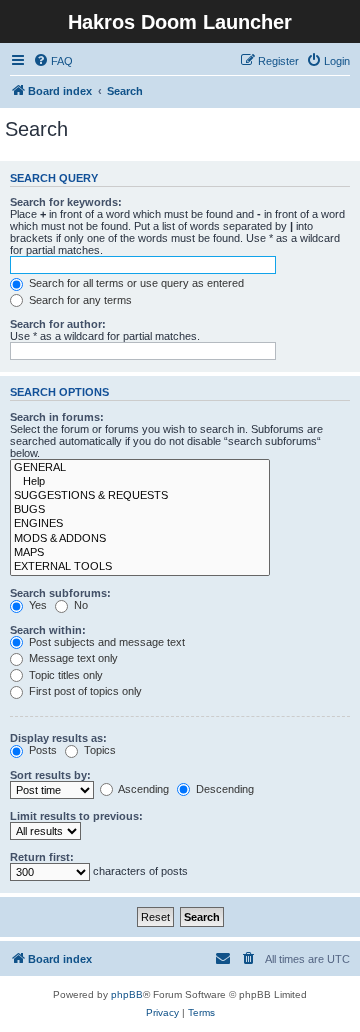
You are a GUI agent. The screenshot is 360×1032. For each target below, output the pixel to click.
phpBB (127, 994)
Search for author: (58, 324)
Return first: (42, 857)
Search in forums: (57, 417)
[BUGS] (140, 510)
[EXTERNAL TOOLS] (140, 567)
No (79, 605)
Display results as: (58, 738)
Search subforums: (60, 593)
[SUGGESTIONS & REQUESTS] (140, 496)
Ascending (142, 789)
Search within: (48, 630)
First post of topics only (84, 691)
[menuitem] (53, 61)
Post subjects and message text (105, 642)
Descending (223, 789)
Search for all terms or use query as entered (135, 283)
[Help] (140, 482)
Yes (36, 605)
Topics (98, 750)
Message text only (72, 658)
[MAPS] (140, 553)
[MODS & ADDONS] (140, 539)
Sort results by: (50, 775)
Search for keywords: (66, 202)
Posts (41, 750)
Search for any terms (79, 300)
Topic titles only (64, 675)
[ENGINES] (140, 524)
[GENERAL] (140, 468)
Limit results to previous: (76, 816)
